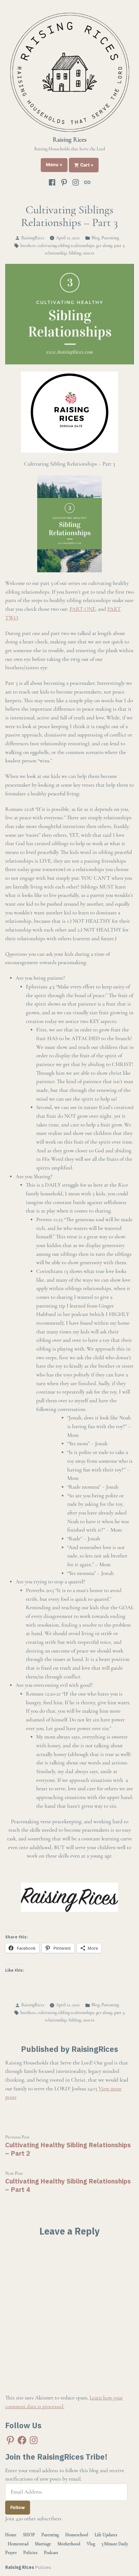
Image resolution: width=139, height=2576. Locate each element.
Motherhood (69, 2544)
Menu (57, 165)
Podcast (51, 2553)
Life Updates (106, 2535)
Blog (96, 238)
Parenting (110, 238)
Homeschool (77, 2535)
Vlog (91, 2544)
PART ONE (82, 609)
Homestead (18, 2544)
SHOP (29, 2535)
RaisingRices (33, 238)
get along (104, 246)
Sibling (75, 253)
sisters (89, 253)
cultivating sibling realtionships (66, 246)
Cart (89, 165)
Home (11, 2535)
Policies (30, 2553)
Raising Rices (70, 140)
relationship (56, 253)
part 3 (119, 246)
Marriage (43, 2544)
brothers (28, 246)
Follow (18, 2507)
